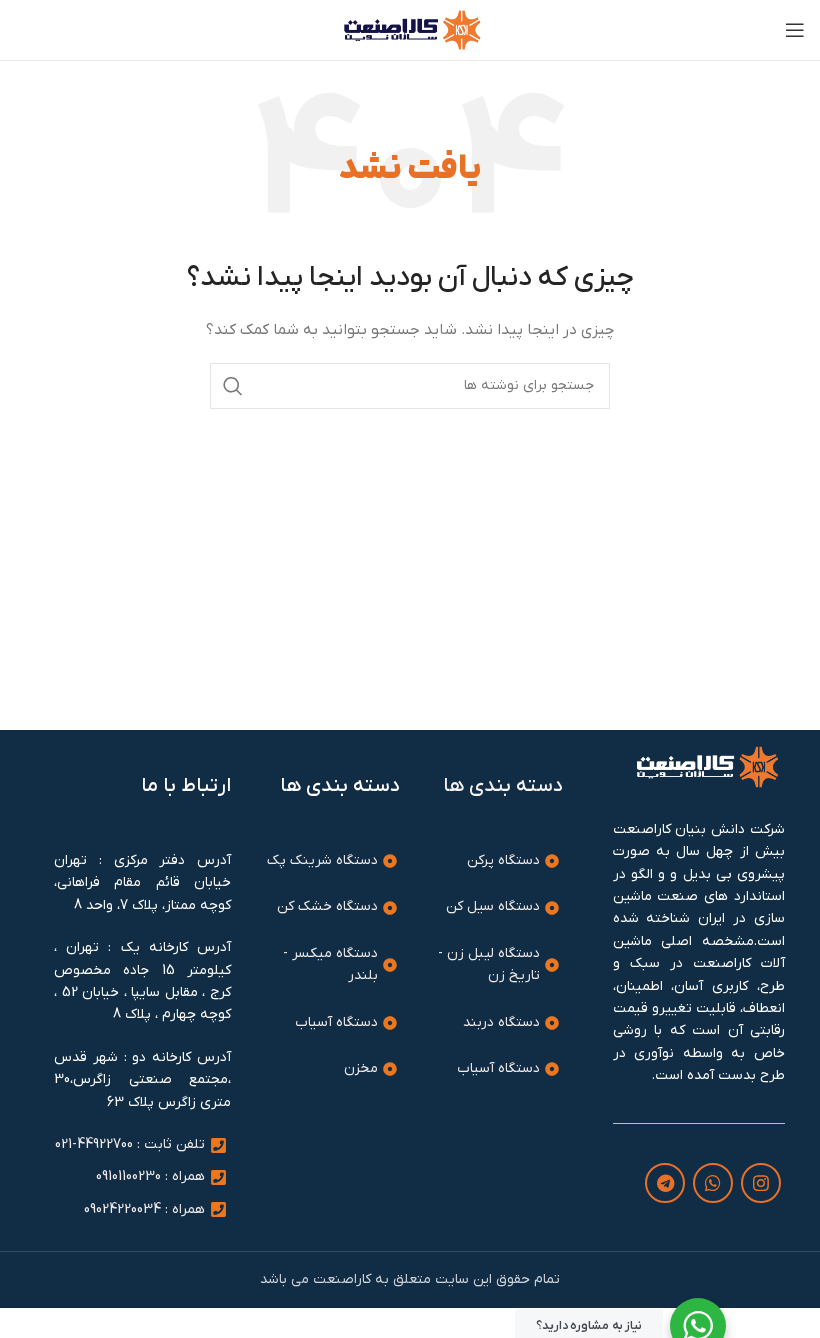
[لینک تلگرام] (665, 1183)
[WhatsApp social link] (713, 1183)
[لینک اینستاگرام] (761, 1183)
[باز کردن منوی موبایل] (795, 30)
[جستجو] (233, 386)
